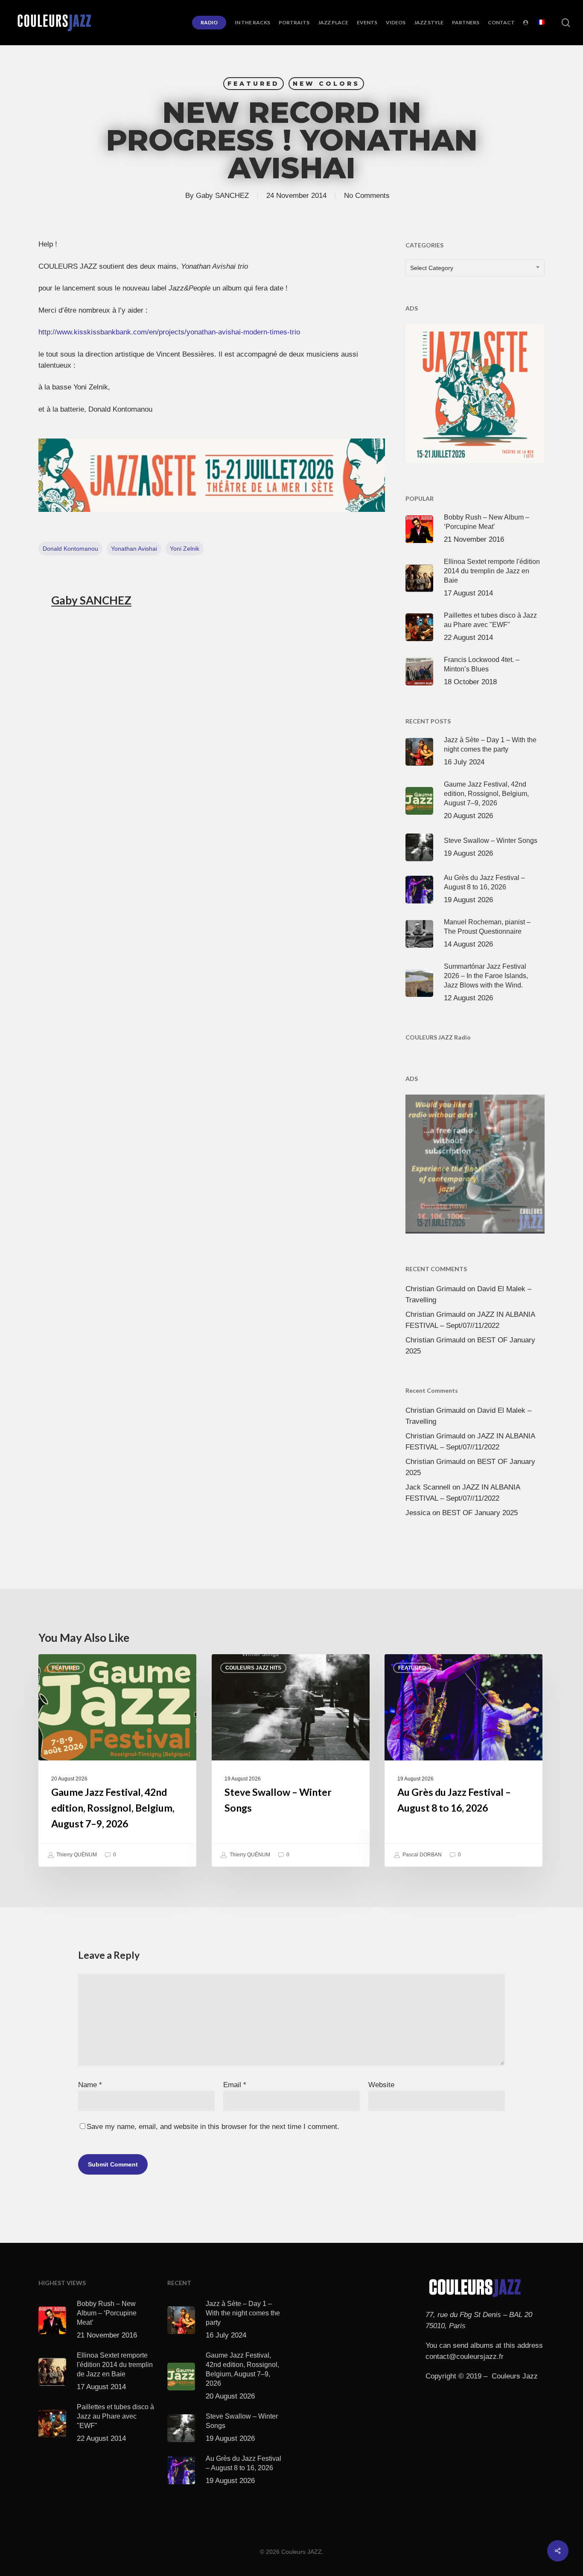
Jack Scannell (428, 1487)
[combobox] (475, 268)
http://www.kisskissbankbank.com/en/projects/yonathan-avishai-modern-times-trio (169, 332)
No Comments (367, 196)
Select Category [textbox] (432, 268)
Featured (254, 84)
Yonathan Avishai (134, 549)
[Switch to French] (541, 23)
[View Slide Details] (212, 475)
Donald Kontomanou (70, 549)
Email (235, 2085)
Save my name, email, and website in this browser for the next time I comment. (213, 2127)
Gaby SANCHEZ (222, 196)
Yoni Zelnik (185, 549)
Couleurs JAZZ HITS (253, 1668)
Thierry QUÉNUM (76, 1855)
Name (90, 2085)
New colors (326, 84)
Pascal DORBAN (421, 1855)
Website (381, 2085)
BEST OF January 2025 (480, 1513)
